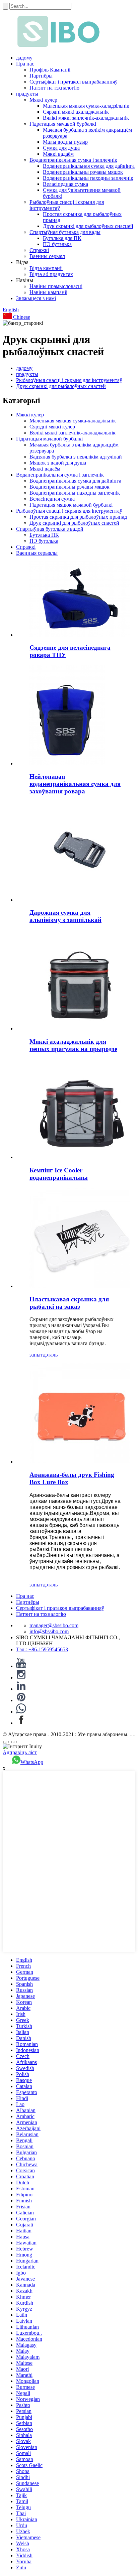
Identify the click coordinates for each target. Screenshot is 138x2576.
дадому (24, 58)
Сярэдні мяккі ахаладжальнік (76, 112)
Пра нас (25, 64)
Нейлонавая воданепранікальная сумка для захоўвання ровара (75, 784)
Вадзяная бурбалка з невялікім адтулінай (76, 457)
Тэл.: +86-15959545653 (42, 1649)
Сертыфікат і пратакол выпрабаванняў (74, 82)
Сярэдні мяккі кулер (52, 427)
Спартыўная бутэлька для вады (65, 232)
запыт (36, 1355)
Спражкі (39, 250)
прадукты (27, 94)
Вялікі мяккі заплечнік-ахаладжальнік (86, 118)
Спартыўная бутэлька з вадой (50, 529)
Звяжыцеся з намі (36, 298)
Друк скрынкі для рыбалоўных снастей (61, 386)
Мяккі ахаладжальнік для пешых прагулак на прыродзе (73, 1045)
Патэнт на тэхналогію (54, 88)
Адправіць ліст (20, 1752)
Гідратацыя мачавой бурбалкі (63, 124)
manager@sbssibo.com (54, 1625)
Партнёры (41, 76)
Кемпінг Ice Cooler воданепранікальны (59, 1174)
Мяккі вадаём (58, 154)
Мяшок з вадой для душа (58, 463)
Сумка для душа (61, 148)
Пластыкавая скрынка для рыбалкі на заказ (69, 1303)
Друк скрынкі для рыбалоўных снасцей (88, 226)
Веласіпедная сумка (65, 184)
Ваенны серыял (47, 256)
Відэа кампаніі (46, 268)
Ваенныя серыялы (37, 553)
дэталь (50, 1355)
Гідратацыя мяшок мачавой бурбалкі (71, 505)
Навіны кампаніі (48, 292)
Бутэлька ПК (44, 535)
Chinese (21, 317)
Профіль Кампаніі (50, 70)
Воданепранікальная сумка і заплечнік (73, 160)
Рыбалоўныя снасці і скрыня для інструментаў (69, 380)
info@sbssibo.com (49, 1631)
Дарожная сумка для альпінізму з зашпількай (65, 916)
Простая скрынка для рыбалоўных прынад (78, 517)
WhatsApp (32, 1762)
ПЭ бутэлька (57, 244)
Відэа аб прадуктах (51, 274)
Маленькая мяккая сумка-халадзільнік (86, 106)
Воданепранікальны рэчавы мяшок (83, 172)
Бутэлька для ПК (62, 238)
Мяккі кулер (43, 100)
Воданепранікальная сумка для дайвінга (89, 166)
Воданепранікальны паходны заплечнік (88, 178)
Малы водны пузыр (65, 142)
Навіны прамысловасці (56, 286)
